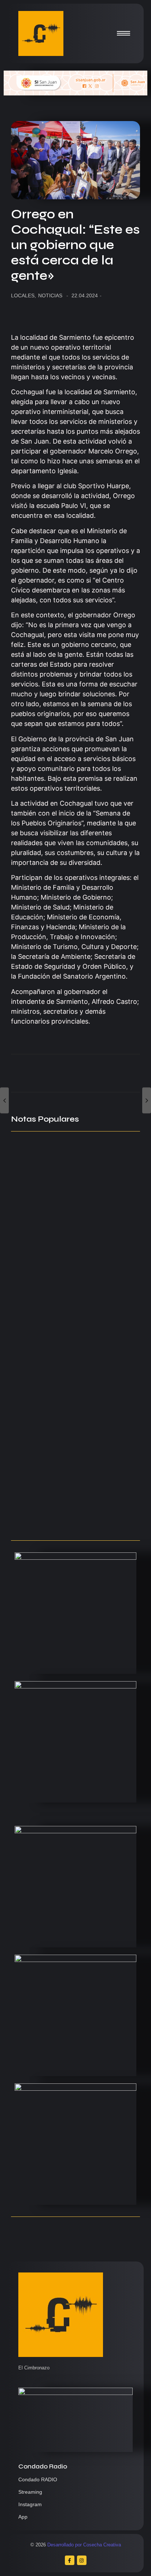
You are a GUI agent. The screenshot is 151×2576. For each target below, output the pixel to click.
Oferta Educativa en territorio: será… (72, 1479)
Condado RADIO (38, 2479)
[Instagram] (82, 2560)
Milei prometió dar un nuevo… (60, 1430)
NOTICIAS (50, 295)
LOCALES (23, 295)
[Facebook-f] (70, 2560)
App (23, 2517)
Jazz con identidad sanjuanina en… (69, 1520)
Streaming (30, 2492)
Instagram (30, 2504)
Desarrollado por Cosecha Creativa (84, 2545)
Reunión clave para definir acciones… (73, 1279)
